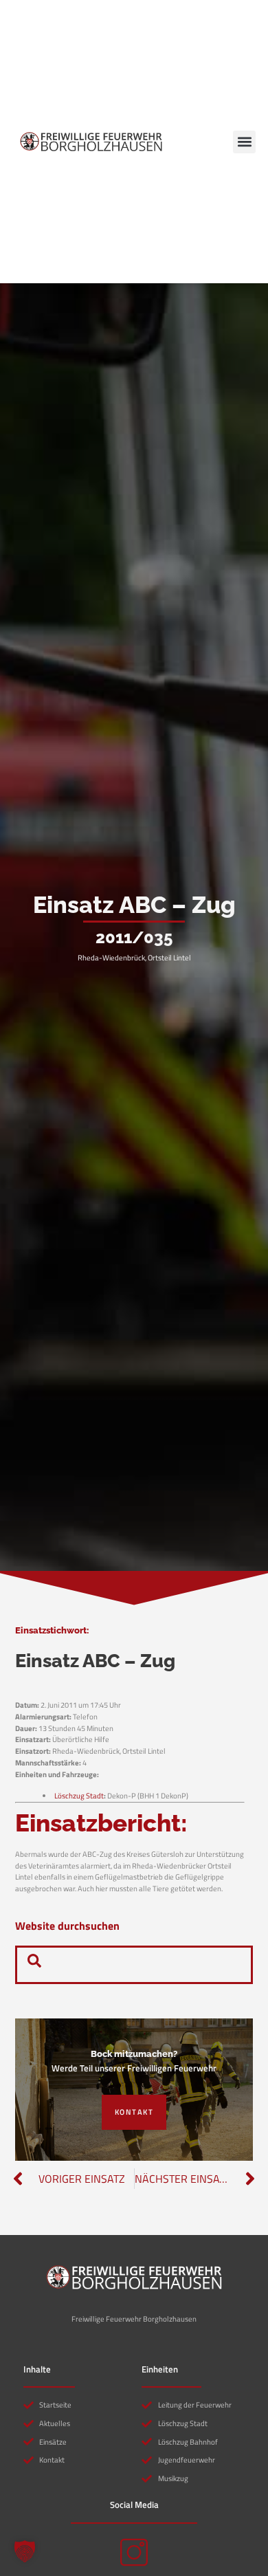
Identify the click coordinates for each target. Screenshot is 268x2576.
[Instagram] (134, 2553)
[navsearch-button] (34, 1965)
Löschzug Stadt (79, 1795)
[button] (244, 142)
